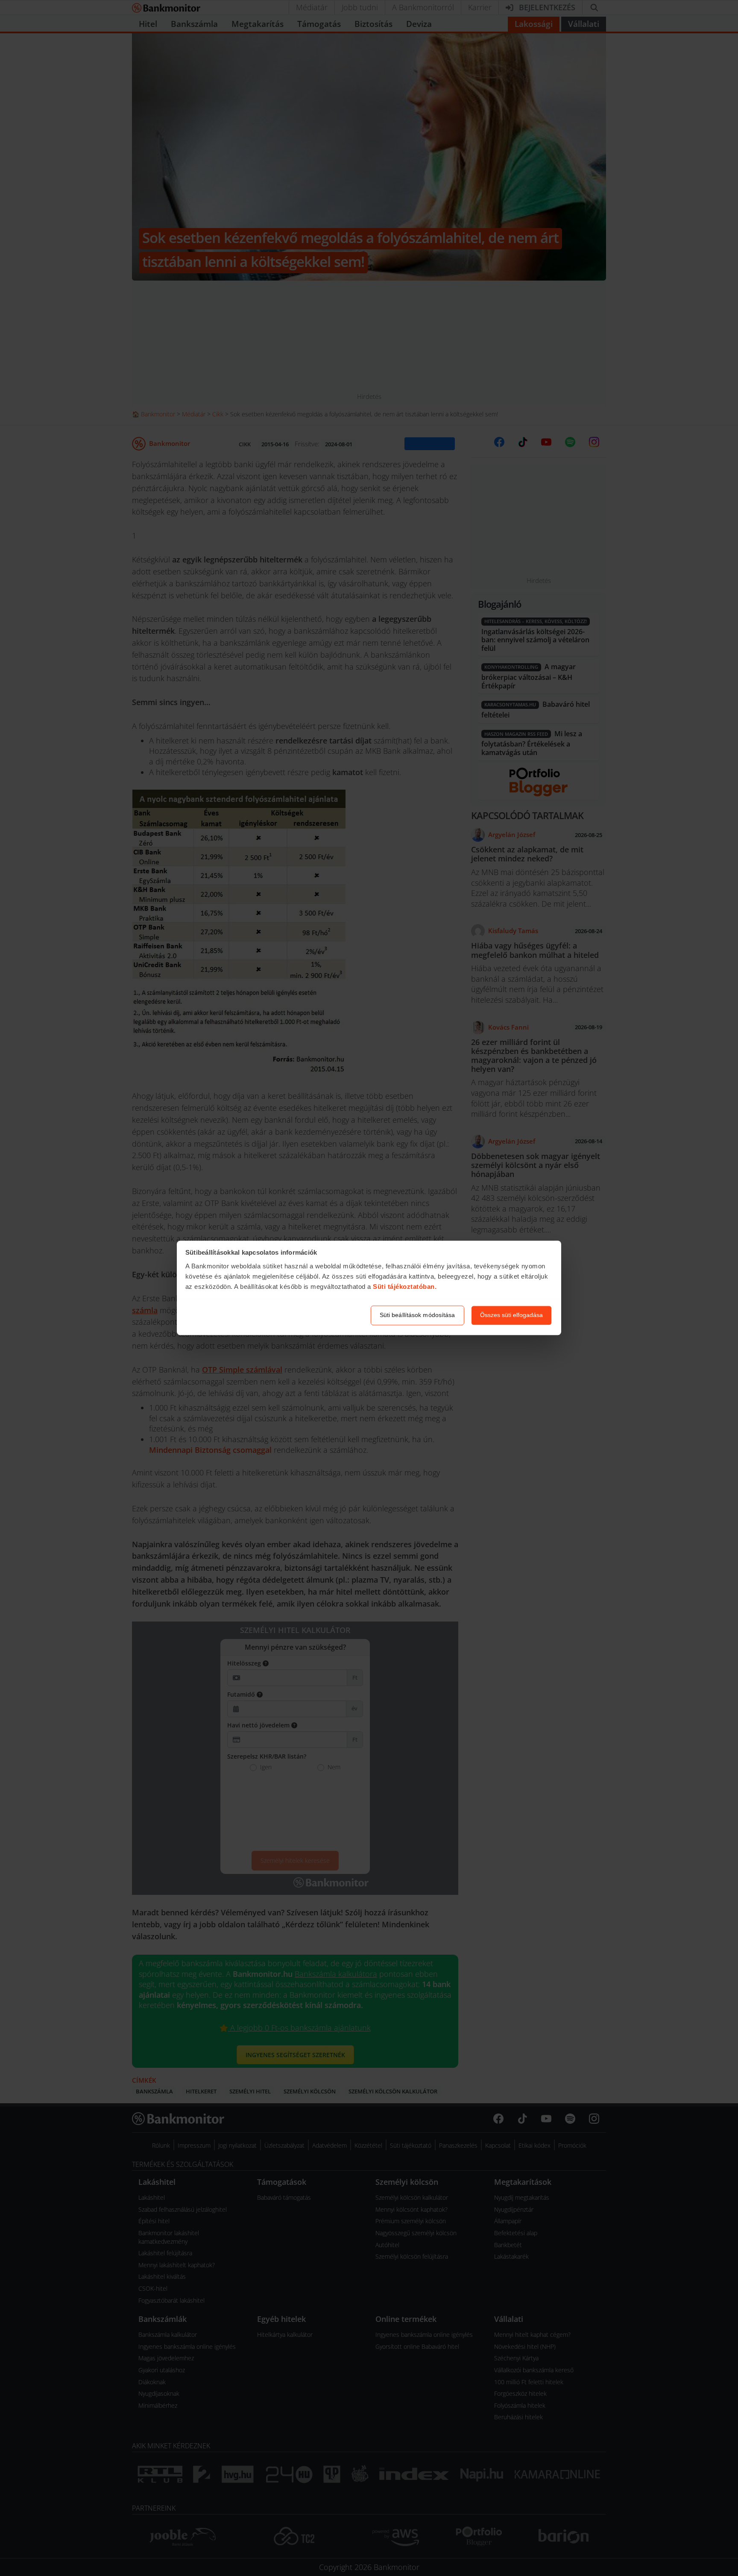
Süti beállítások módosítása (417, 1315)
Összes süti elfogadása (511, 1315)
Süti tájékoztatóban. (405, 1287)
